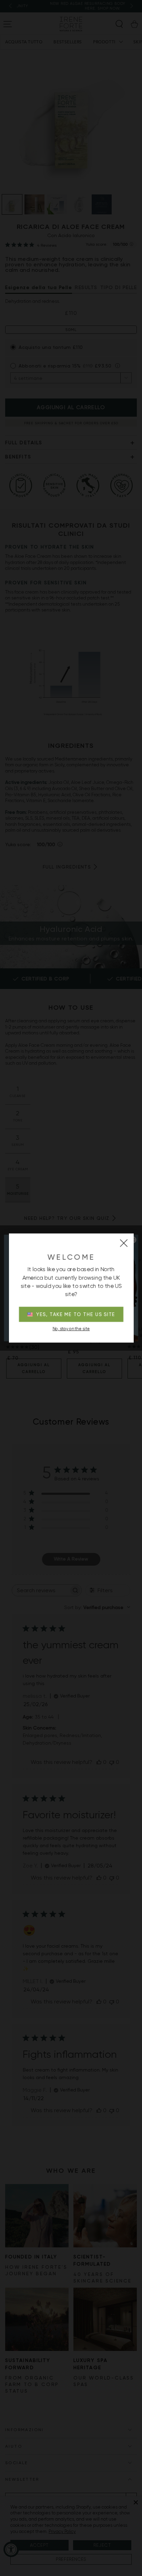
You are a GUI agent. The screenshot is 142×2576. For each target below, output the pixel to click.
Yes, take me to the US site (76, 1314)
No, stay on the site (71, 1329)
